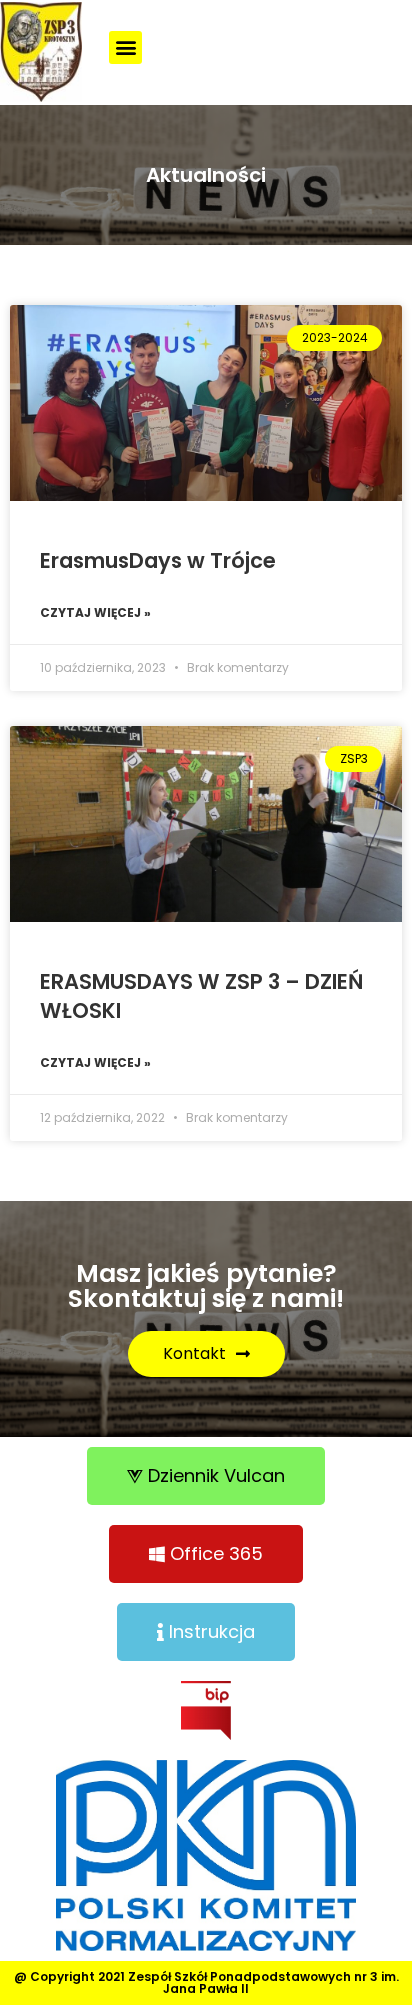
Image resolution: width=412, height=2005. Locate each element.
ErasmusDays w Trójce (158, 560)
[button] (125, 47)
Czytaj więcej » (95, 612)
